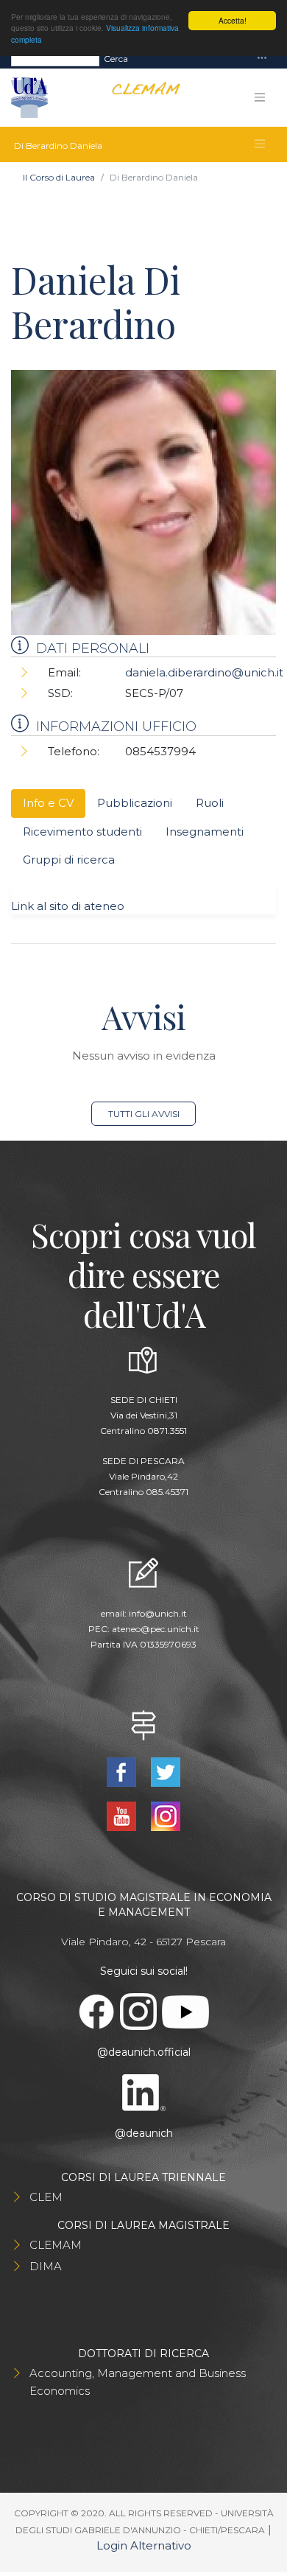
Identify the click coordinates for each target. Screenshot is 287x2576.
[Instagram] (165, 1815)
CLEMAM (56, 2245)
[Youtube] (123, 1815)
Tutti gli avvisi (144, 1114)
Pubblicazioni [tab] (135, 803)
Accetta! (233, 20)
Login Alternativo (144, 2545)
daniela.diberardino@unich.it (204, 672)
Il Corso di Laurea (59, 177)
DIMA (46, 2266)
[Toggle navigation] (262, 59)
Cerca (116, 59)
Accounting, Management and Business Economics (138, 2382)
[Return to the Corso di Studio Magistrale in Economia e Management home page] (140, 98)
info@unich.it (158, 1613)
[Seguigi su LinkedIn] (143, 2092)
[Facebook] (123, 1771)
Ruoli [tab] (210, 803)
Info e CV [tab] (48, 803)
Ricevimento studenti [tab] (82, 832)
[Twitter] (165, 1771)
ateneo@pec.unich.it (156, 1629)
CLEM (46, 2197)
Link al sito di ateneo (68, 906)
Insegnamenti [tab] (205, 832)
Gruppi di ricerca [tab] (69, 860)
